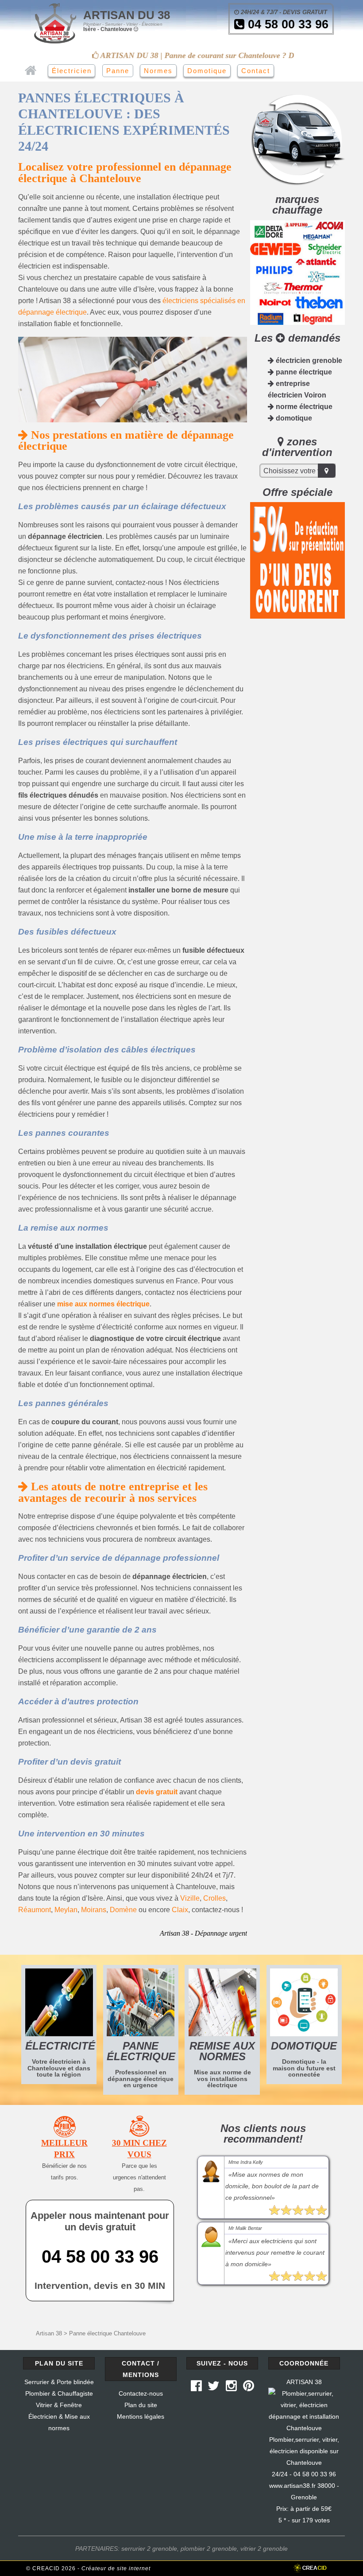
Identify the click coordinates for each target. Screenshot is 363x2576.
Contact (256, 71)
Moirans (94, 1910)
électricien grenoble (308, 360)
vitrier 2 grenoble (264, 2549)
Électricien (72, 71)
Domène (123, 1910)
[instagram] (231, 2388)
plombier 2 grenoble (209, 2549)
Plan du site (141, 2405)
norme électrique (303, 407)
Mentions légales (141, 2416)
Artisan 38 (49, 2333)
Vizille (190, 1898)
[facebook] (196, 2388)
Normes (158, 71)
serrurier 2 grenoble (149, 2549)
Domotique (207, 71)
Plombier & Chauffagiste (59, 2393)
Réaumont (35, 1910)
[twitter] (214, 2388)
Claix (180, 1910)
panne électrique (303, 372)
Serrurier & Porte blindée (59, 2382)
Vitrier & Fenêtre (59, 2405)
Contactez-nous (141, 2393)
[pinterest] (249, 2388)
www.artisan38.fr (292, 2486)
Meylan (66, 1910)
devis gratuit (157, 1792)
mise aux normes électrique (103, 1304)
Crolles (214, 1898)
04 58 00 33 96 (286, 24)
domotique (293, 418)
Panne (118, 71)
